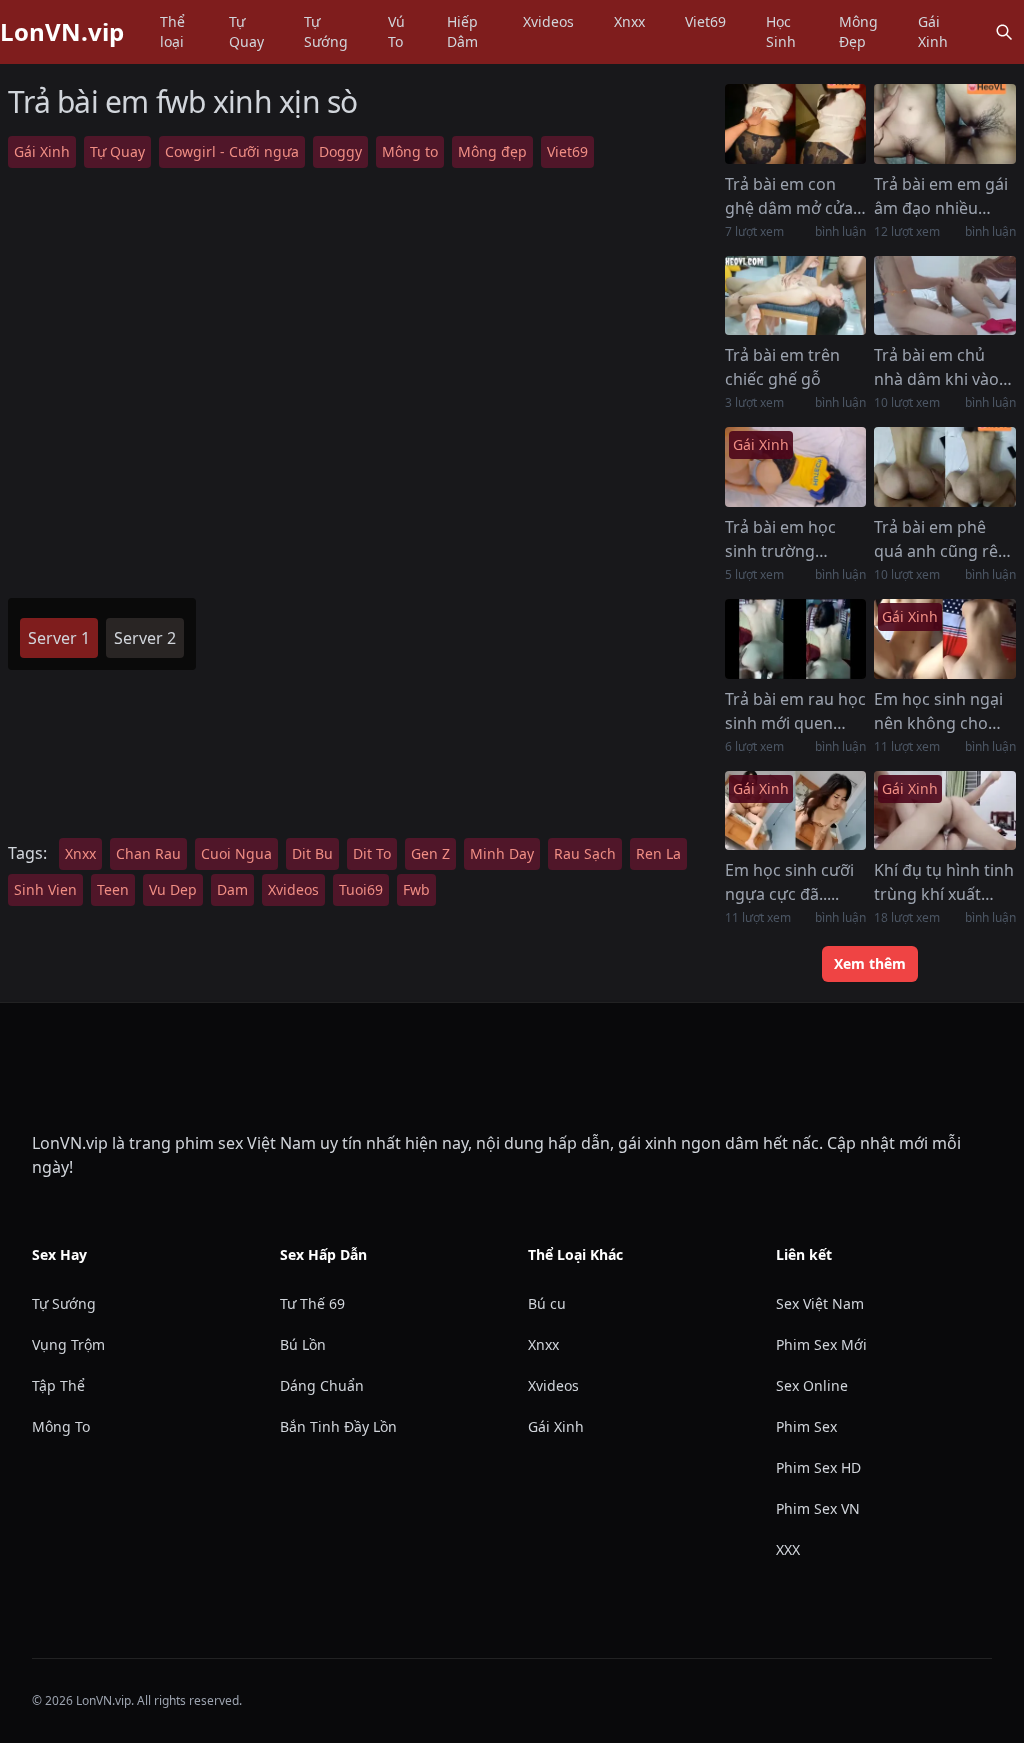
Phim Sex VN (818, 1508)
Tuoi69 (361, 889)
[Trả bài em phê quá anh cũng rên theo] (945, 467)
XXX (788, 1549)
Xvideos (548, 21)
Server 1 (59, 638)
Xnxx (629, 21)
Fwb (416, 889)
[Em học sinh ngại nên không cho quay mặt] (945, 639)
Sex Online (812, 1385)
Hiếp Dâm (462, 31)
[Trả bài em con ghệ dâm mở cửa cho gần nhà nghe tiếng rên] (796, 124)
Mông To (61, 1426)
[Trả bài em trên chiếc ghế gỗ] (796, 296)
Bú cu (547, 1303)
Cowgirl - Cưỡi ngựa (232, 151)
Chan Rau (148, 853)
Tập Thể (58, 1385)
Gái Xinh (933, 31)
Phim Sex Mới (821, 1344)
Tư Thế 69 (312, 1303)
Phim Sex (806, 1426)
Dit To (372, 853)
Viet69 (705, 21)
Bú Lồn (303, 1344)
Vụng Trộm (68, 1344)
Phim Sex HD (818, 1467)
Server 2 (145, 638)
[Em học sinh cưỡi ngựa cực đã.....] (796, 811)
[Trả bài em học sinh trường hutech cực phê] (796, 467)
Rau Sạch (585, 853)
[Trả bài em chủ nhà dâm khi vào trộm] (945, 296)
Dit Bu (312, 853)
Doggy (340, 151)
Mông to (410, 151)
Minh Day (502, 853)
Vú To (396, 31)
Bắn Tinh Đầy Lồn (338, 1426)
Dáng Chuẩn (322, 1385)
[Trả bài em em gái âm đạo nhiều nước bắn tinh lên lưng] (945, 124)
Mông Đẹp (858, 31)
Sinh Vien (45, 889)
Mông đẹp (492, 151)
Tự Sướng (326, 31)
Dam (232, 889)
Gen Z (430, 853)
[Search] (1004, 32)
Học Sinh (781, 31)
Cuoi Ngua (236, 853)
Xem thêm (870, 963)
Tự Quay (246, 31)
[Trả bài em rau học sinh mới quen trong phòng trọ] (796, 639)
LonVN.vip (62, 32)
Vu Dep (173, 889)
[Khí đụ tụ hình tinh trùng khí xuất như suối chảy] (945, 811)
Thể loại (172, 31)
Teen (113, 889)
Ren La (658, 853)
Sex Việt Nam (820, 1303)
